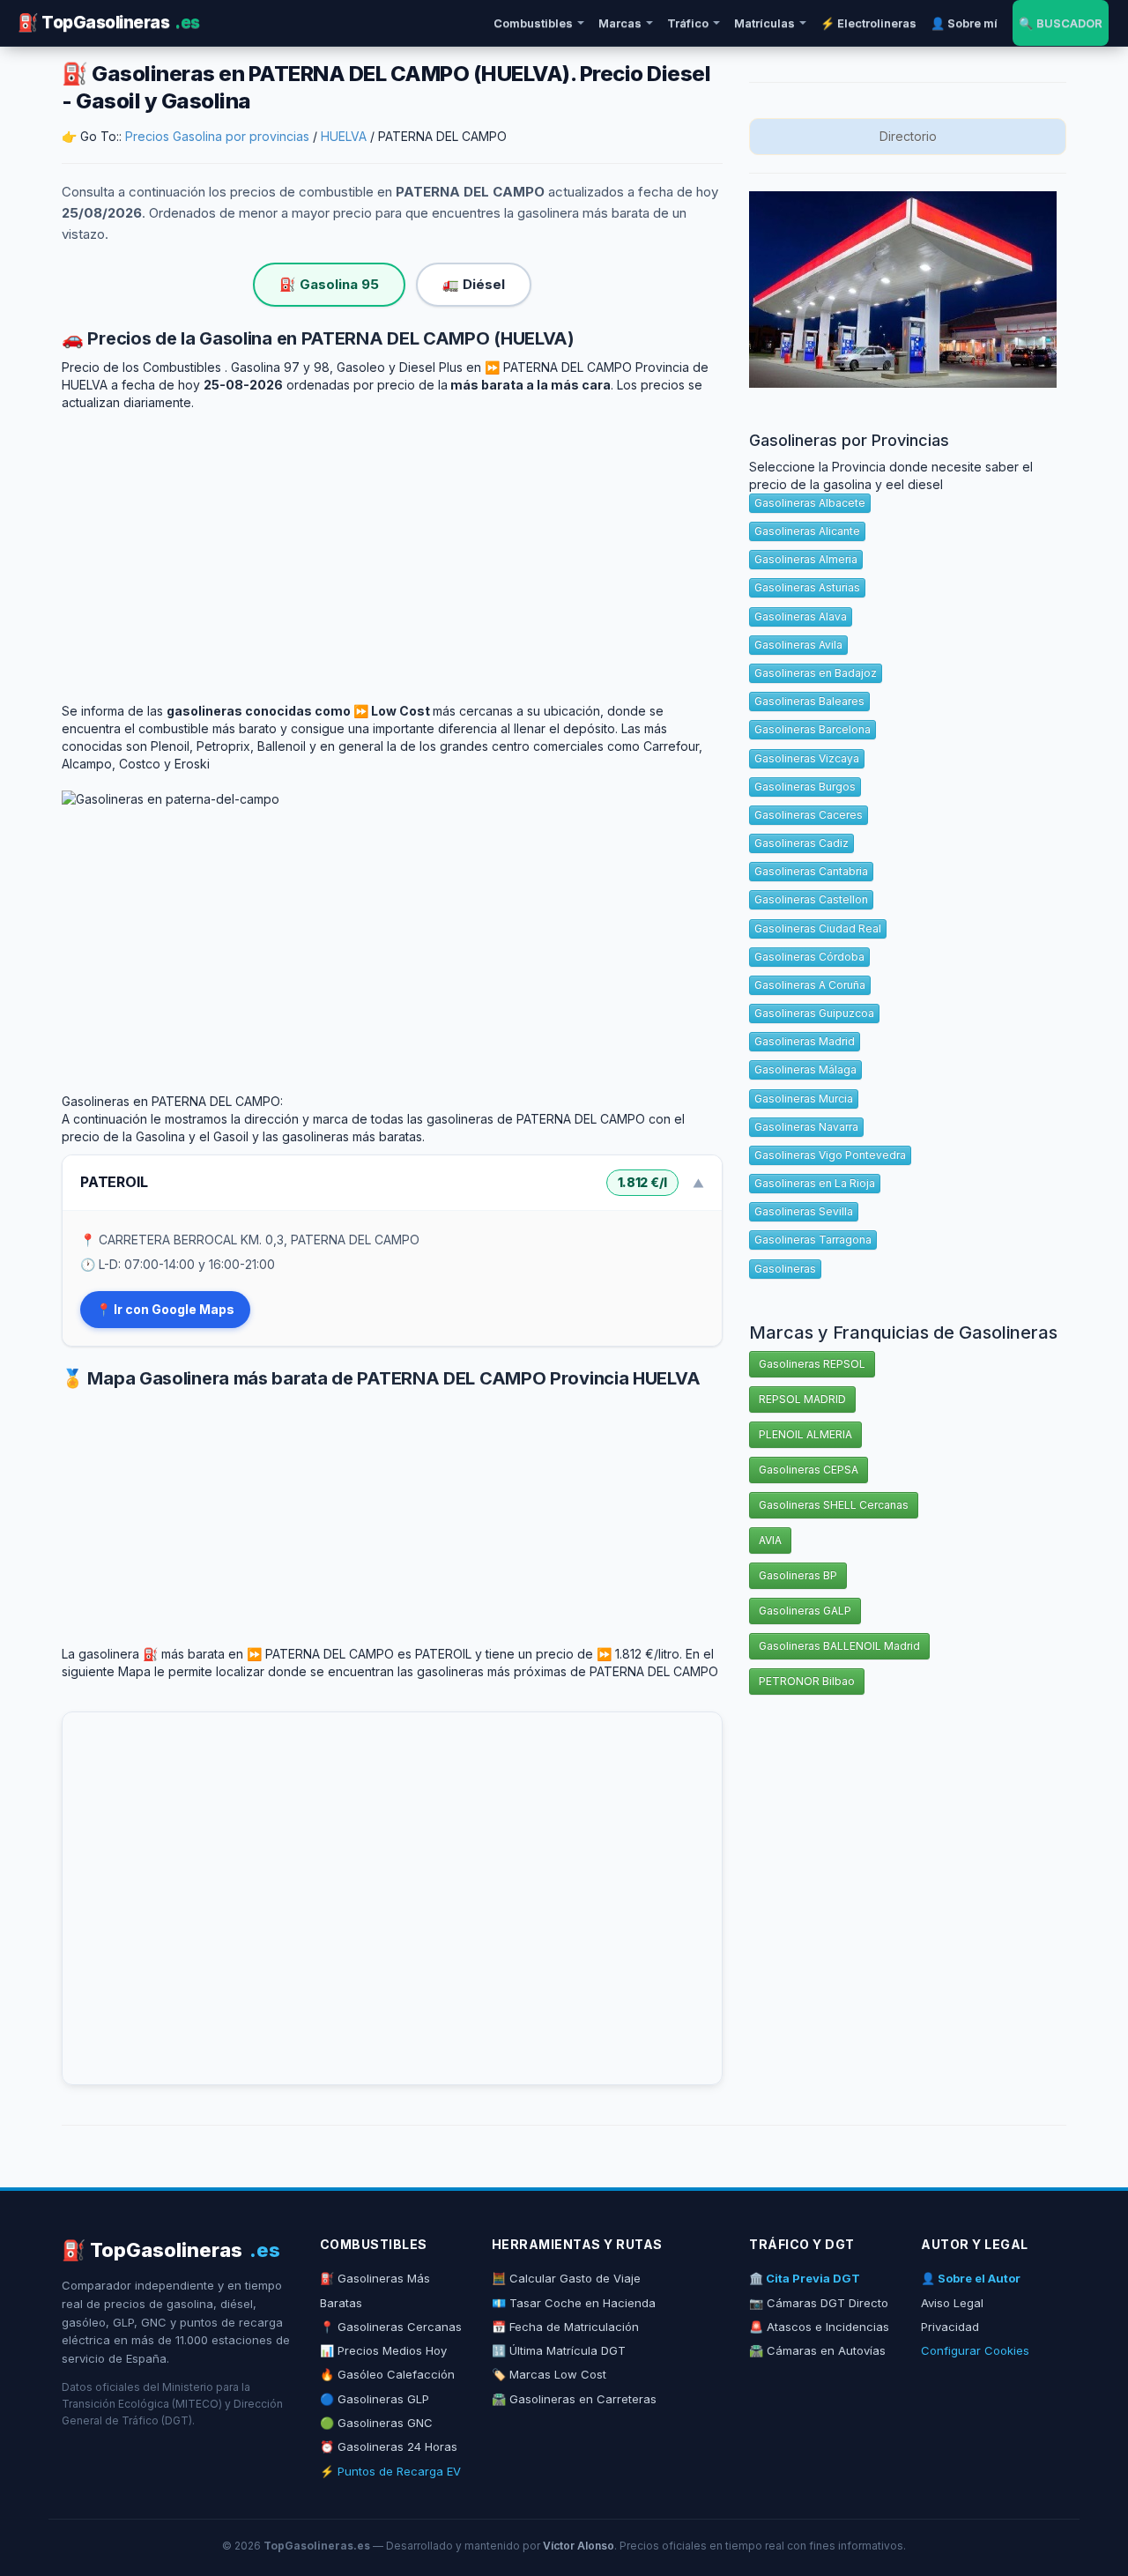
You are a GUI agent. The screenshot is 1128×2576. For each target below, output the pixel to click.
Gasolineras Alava (801, 616)
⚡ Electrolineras (868, 23)
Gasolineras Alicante (807, 531)
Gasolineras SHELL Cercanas (834, 1505)
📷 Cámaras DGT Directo (819, 2303)
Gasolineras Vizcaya (807, 758)
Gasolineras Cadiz (801, 843)
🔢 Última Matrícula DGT (559, 2350)
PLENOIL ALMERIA (805, 1434)
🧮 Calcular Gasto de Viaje (566, 2278)
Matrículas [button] (764, 23)
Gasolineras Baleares (809, 701)
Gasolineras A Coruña (810, 985)
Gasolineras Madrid (805, 1041)
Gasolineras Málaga (805, 1069)
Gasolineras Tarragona (813, 1240)
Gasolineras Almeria (806, 559)
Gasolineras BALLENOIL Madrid (839, 1646)
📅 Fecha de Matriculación (565, 2327)
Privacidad (950, 2327)
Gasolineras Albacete (810, 503)
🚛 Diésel (474, 284)
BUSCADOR (1061, 23)
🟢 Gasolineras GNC (376, 2423)
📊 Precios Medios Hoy (383, 2350)
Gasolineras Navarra (806, 1127)
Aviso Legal (952, 2303)
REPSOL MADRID (802, 1399)
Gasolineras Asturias (807, 587)
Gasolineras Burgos (805, 787)
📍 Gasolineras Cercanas (391, 2327)
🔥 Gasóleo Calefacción (387, 2374)
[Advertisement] (392, 544)
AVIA (770, 1540)
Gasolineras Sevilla (804, 1211)
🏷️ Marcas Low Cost (549, 2374)
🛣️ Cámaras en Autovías (817, 2350)
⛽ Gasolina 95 (329, 284)
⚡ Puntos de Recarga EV (390, 2471)
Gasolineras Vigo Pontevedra (830, 1155)
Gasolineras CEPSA (809, 1470)
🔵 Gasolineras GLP (375, 2399)
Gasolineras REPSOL (812, 1364)
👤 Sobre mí (964, 23)
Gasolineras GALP (805, 1611)
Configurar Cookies (975, 2350)
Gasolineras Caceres (809, 815)
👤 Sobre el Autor (971, 2278)
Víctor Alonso (579, 2546)
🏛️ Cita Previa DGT (805, 2278)
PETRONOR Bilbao (807, 1681)
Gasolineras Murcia (804, 1099)
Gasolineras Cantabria (811, 871)
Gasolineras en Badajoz (816, 673)
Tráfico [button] (688, 23)
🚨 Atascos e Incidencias (819, 2327)
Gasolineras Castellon (811, 899)
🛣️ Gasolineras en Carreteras (574, 2399)
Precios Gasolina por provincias (217, 136)
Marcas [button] (620, 23)
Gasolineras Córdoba (809, 957)
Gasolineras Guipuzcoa (814, 1013)
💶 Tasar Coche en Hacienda (574, 2303)
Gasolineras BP (798, 1575)
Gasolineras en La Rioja (815, 1183)
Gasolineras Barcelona (813, 729)
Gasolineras (785, 1269)
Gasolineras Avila (798, 645)
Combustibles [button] (533, 23)
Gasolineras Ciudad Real (818, 928)
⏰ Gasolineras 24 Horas (389, 2446)
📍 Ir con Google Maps (165, 1309)
